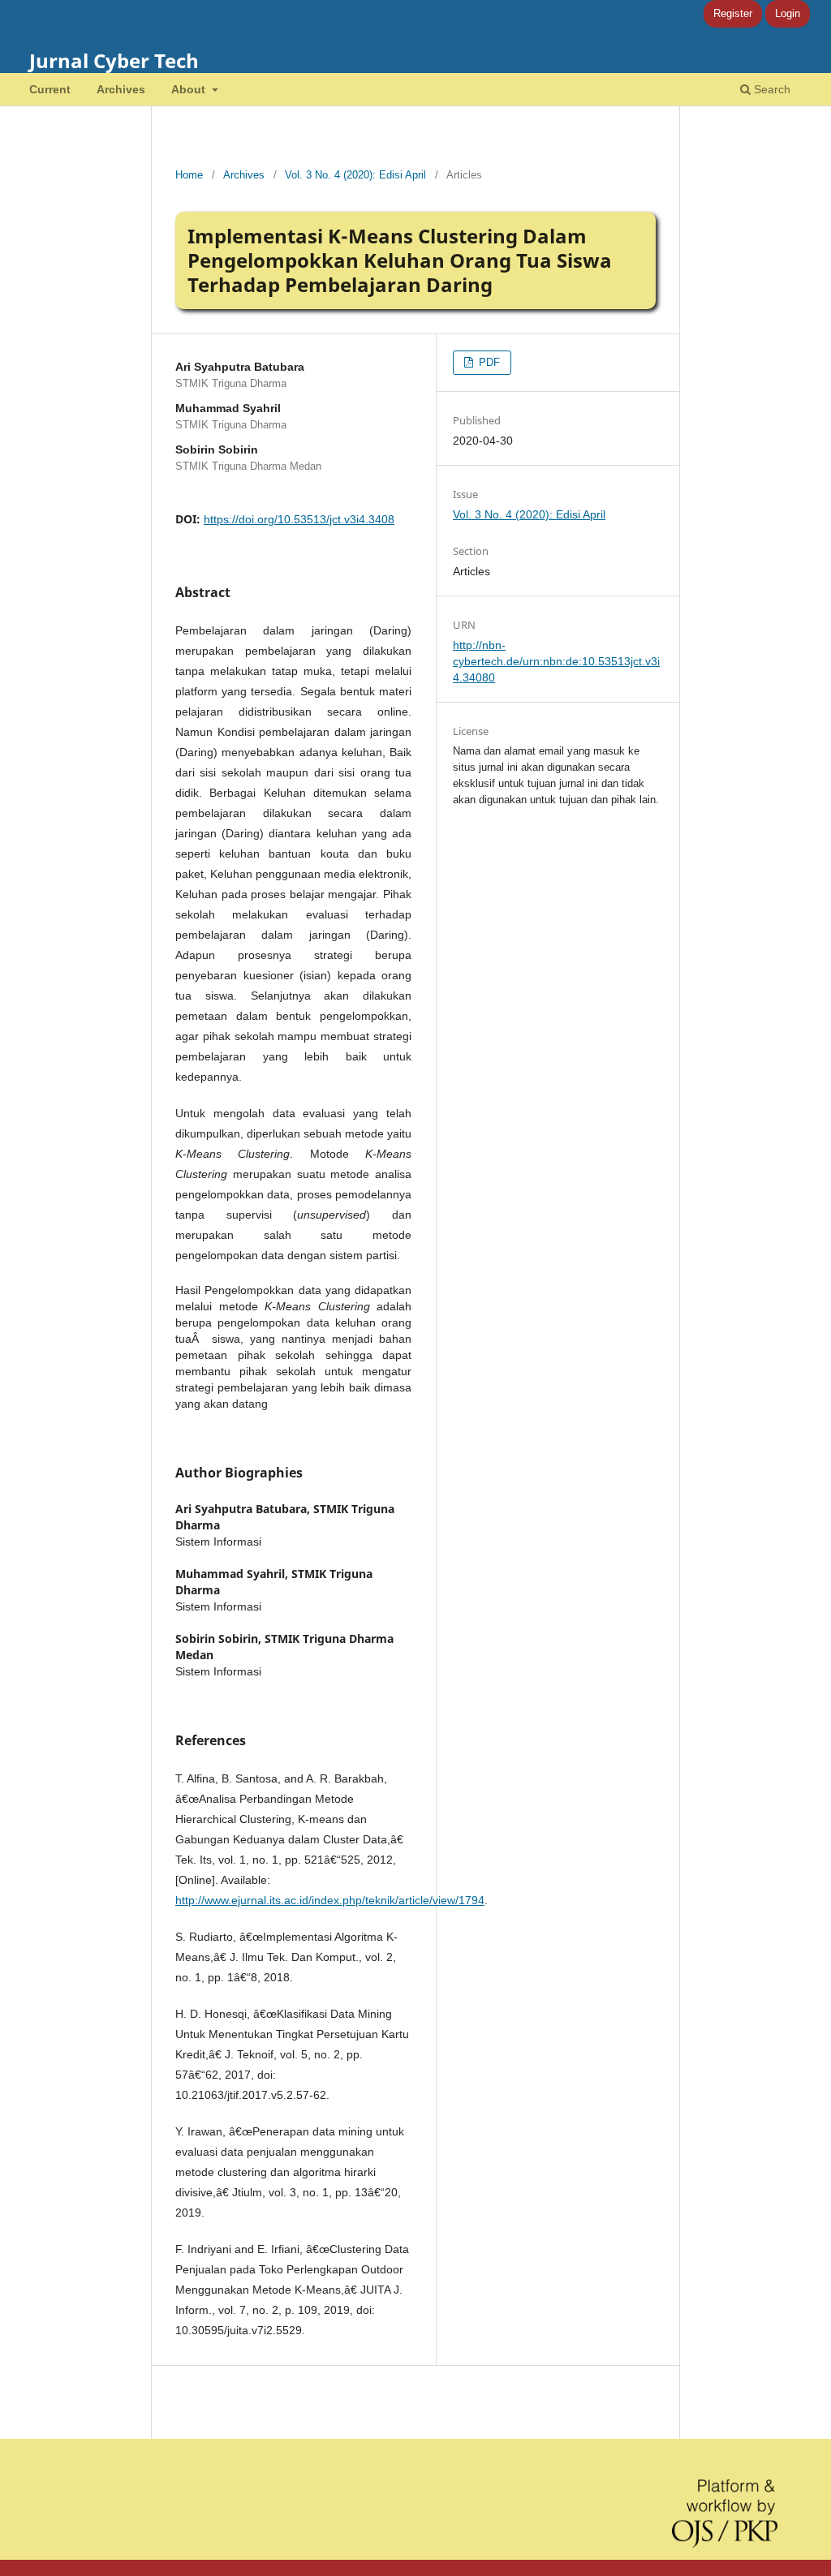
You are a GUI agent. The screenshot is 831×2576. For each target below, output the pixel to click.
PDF (488, 362)
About (190, 89)
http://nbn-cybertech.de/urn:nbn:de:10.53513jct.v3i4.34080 (556, 661)
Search (771, 89)
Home (189, 175)
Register (733, 13)
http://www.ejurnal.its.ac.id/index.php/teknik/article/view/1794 (330, 1900)
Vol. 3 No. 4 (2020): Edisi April (355, 175)
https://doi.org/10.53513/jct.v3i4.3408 (299, 519)
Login (788, 13)
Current (50, 89)
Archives (121, 89)
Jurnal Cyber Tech (114, 60)
